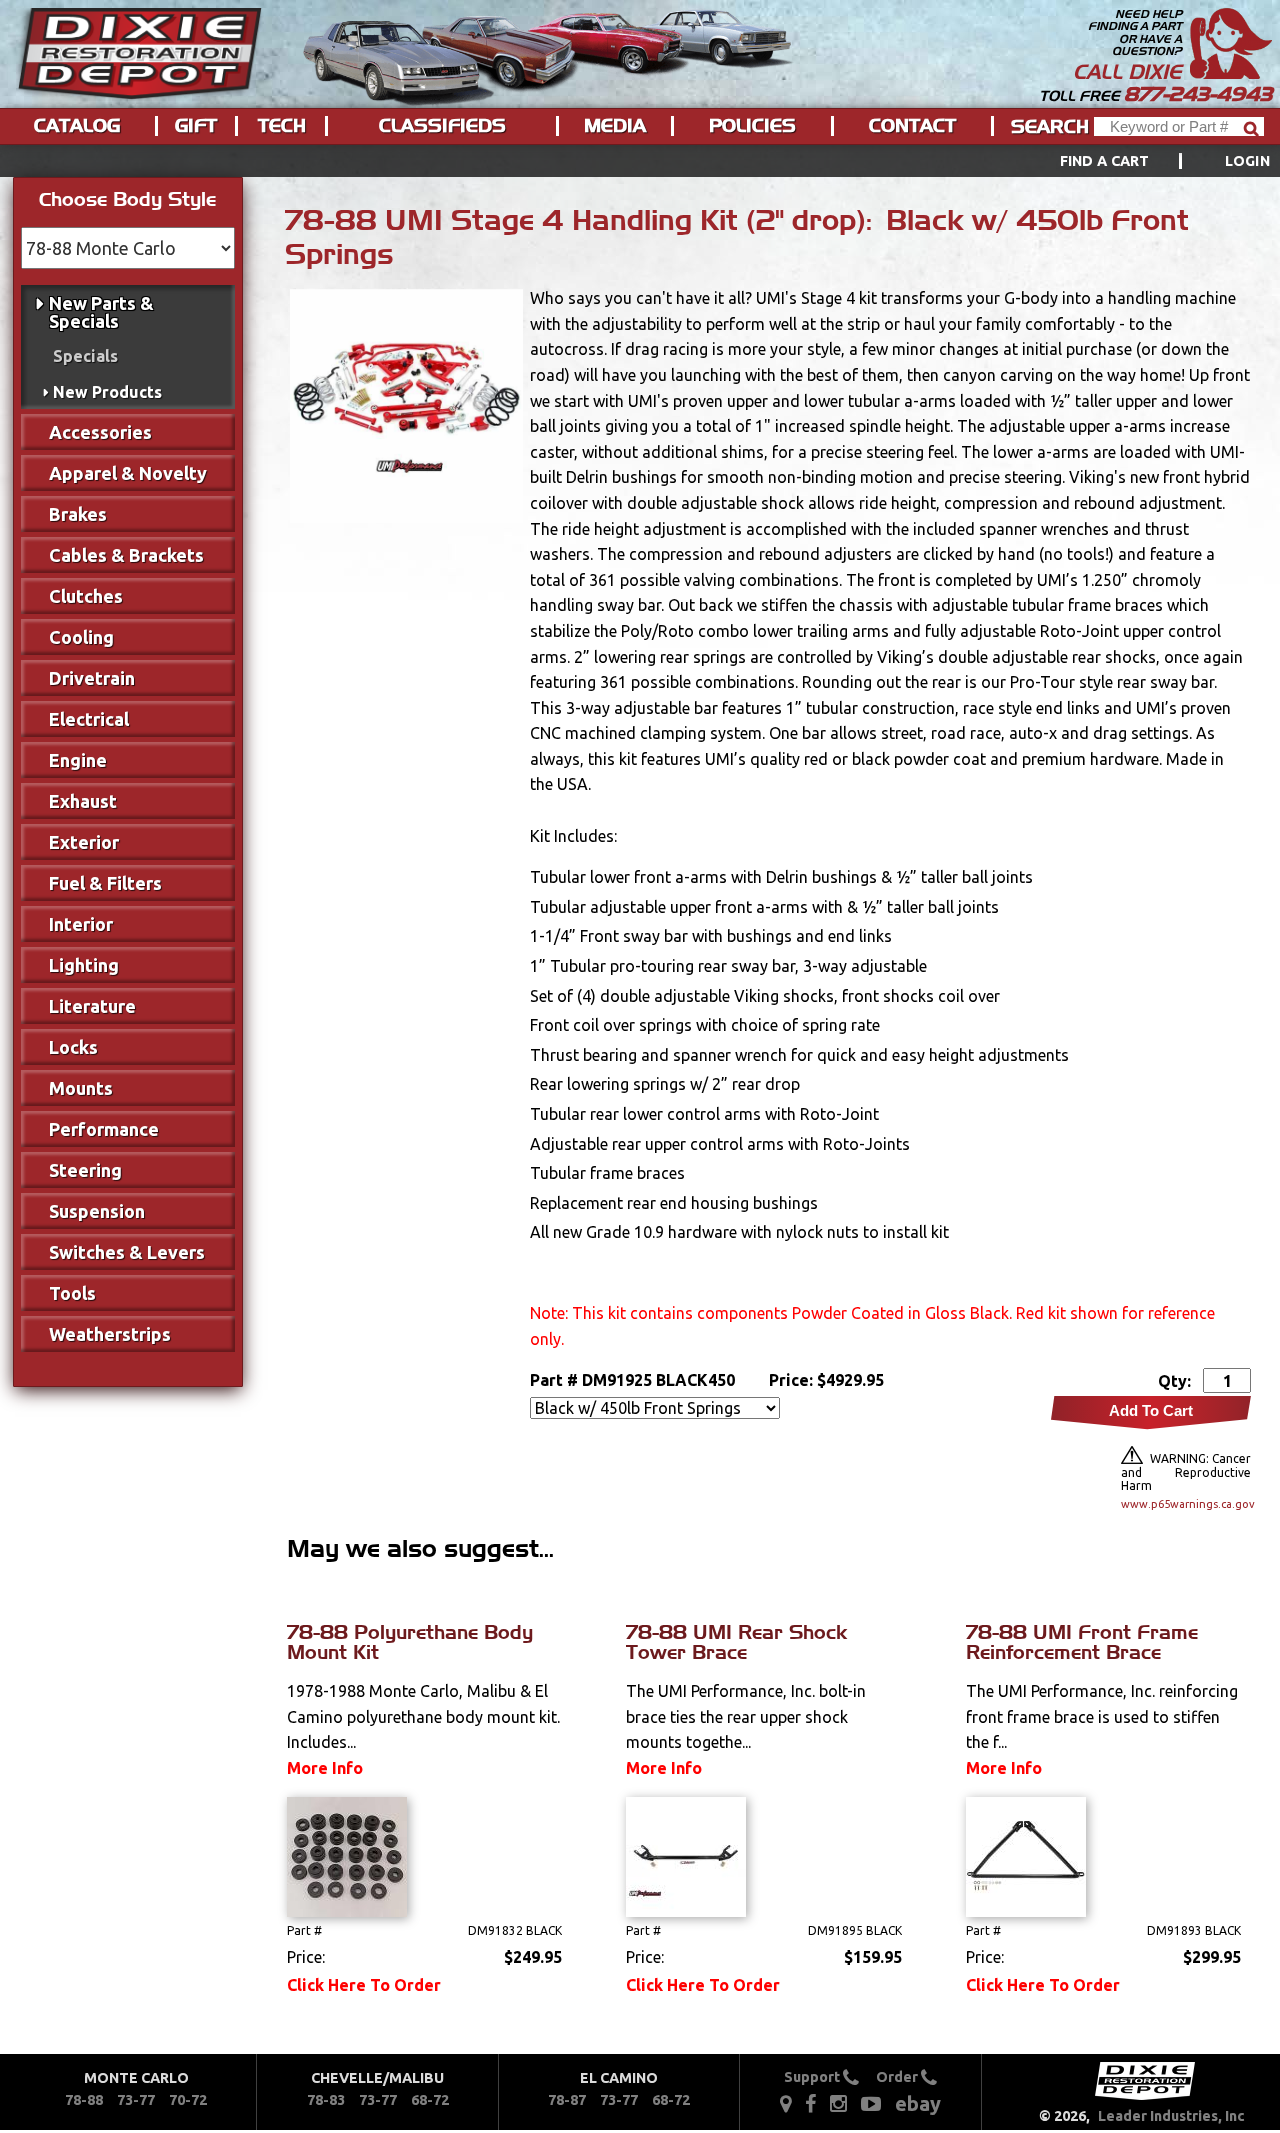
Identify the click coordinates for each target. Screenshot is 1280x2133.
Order (898, 2077)
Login (1247, 161)
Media (615, 126)
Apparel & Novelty (128, 473)
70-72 (188, 2100)
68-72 (430, 2100)
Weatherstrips (110, 1334)
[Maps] (785, 2103)
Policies (752, 126)
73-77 (136, 2100)
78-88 (84, 2100)
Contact (912, 126)
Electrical (89, 719)
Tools (72, 1293)
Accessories (100, 432)
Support (813, 2077)
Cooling (81, 637)
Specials (85, 356)
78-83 (326, 2100)
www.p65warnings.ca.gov (1186, 1504)
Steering (85, 1170)
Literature (92, 1006)
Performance (104, 1129)
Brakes (78, 514)
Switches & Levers (127, 1252)
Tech (282, 126)
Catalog (77, 126)
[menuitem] (1142, 161)
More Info (325, 1768)
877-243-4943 (1198, 94)
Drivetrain (92, 678)
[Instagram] (838, 2103)
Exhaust (83, 801)
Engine (78, 760)
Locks (73, 1047)
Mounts (81, 1088)
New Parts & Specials (101, 312)
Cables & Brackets (126, 555)
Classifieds (442, 126)
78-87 (567, 2100)
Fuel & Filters (105, 883)
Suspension (97, 1211)
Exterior (84, 842)
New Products (107, 392)
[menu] (640, 161)
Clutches (86, 596)
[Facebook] (812, 2103)
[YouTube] (871, 2103)
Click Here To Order (364, 1985)
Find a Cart (1105, 161)
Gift (196, 126)
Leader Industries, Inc (1171, 2116)
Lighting (84, 965)
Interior (81, 924)
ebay (918, 2103)
